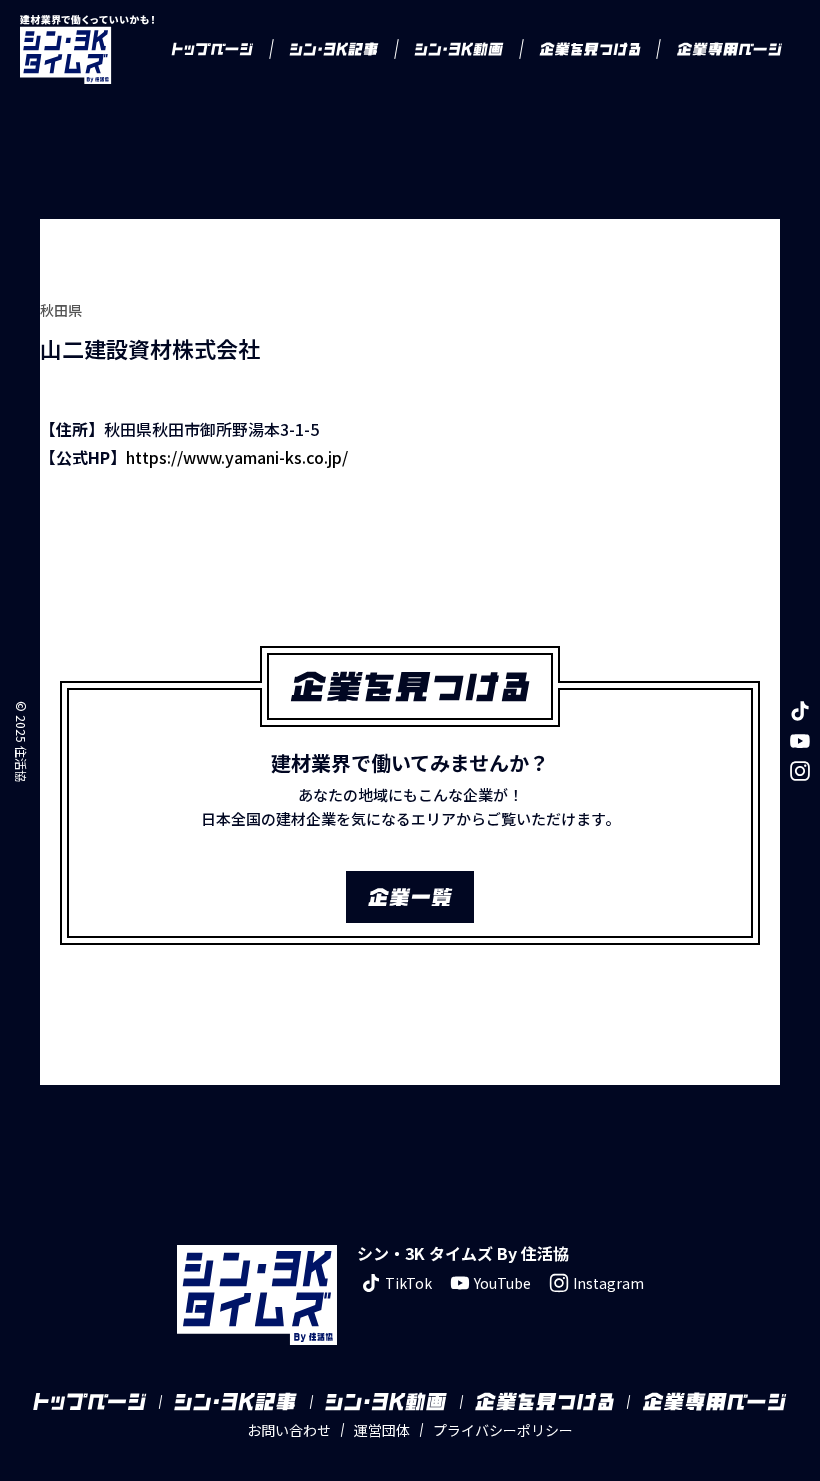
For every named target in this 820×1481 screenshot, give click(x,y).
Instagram (608, 1283)
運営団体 (382, 1430)
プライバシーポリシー (503, 1430)
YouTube (502, 1283)
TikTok (408, 1283)
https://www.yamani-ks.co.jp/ (237, 457)
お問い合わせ (289, 1430)
